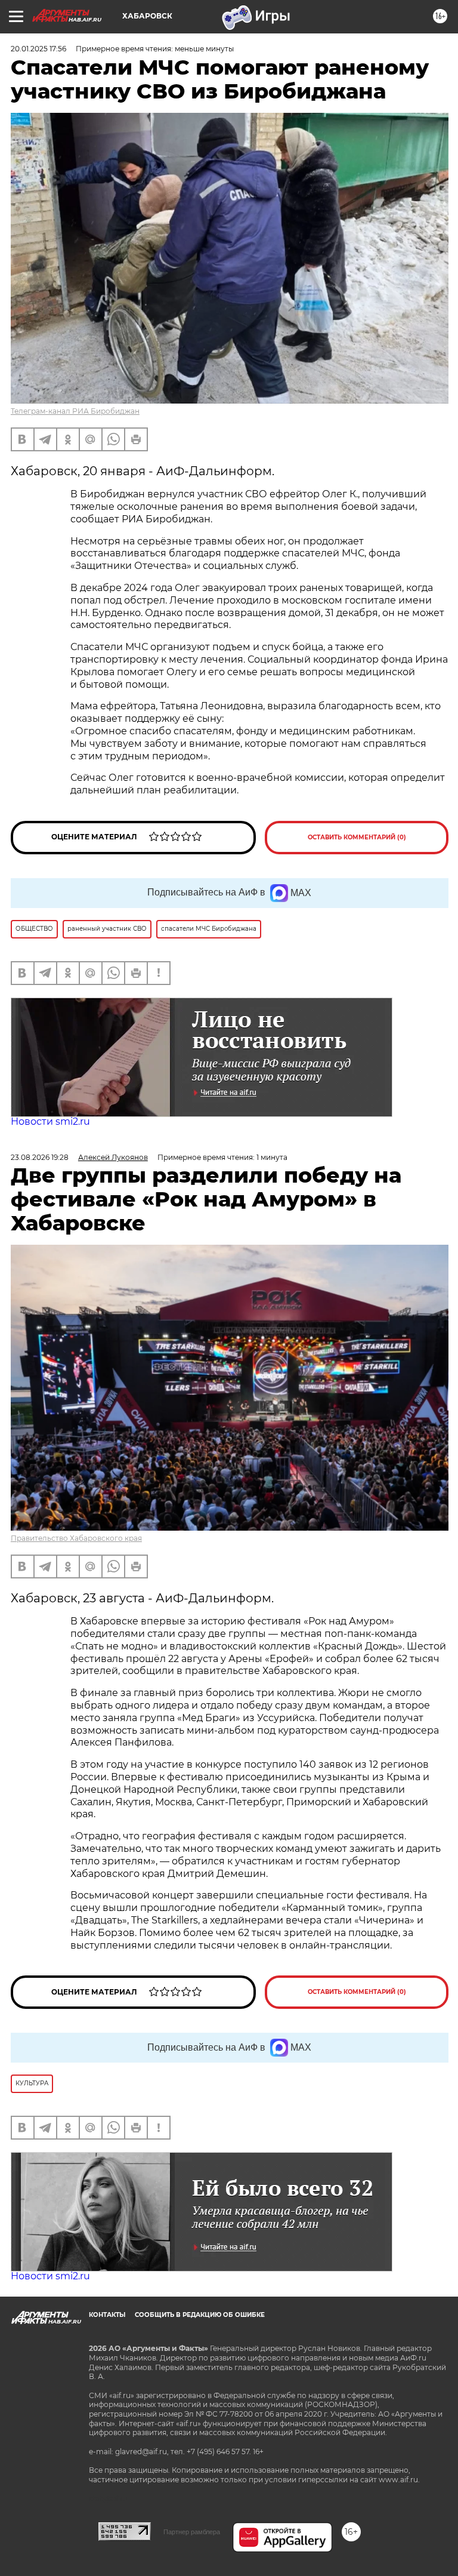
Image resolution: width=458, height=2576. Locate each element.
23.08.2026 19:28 (40, 1157)
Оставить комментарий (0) (357, 837)
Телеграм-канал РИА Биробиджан (75, 411)
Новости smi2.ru (50, 1121)
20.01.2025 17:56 (38, 49)
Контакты (107, 2315)
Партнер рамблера (192, 2532)
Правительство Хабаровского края (76, 1538)
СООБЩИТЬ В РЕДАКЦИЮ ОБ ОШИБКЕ (200, 2315)
